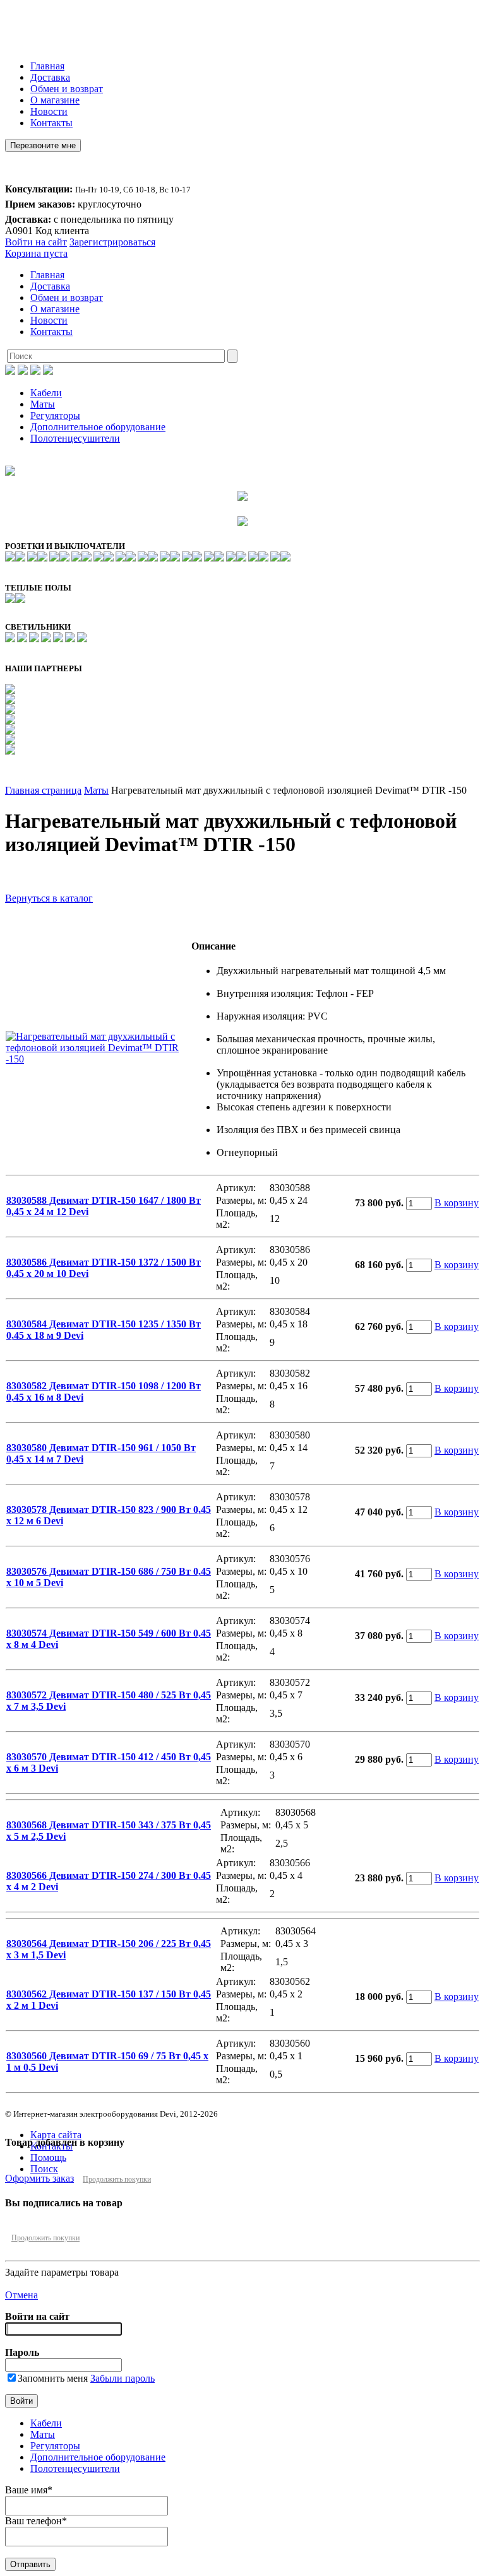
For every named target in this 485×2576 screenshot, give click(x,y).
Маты (43, 404)
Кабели (46, 393)
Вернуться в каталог (49, 898)
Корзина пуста (36, 253)
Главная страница (43, 790)
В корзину (457, 1203)
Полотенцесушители (75, 438)
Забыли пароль (123, 2378)
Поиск (44, 2169)
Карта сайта (56, 2135)
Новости (49, 111)
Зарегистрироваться (112, 242)
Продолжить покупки (117, 2179)
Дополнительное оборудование (98, 427)
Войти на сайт (36, 242)
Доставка (50, 77)
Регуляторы (55, 415)
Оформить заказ (39, 2178)
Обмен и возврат (67, 89)
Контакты (51, 123)
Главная (47, 66)
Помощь (48, 2157)
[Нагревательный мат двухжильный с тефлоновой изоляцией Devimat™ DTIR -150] (98, 1059)
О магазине (55, 100)
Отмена (21, 2295)
